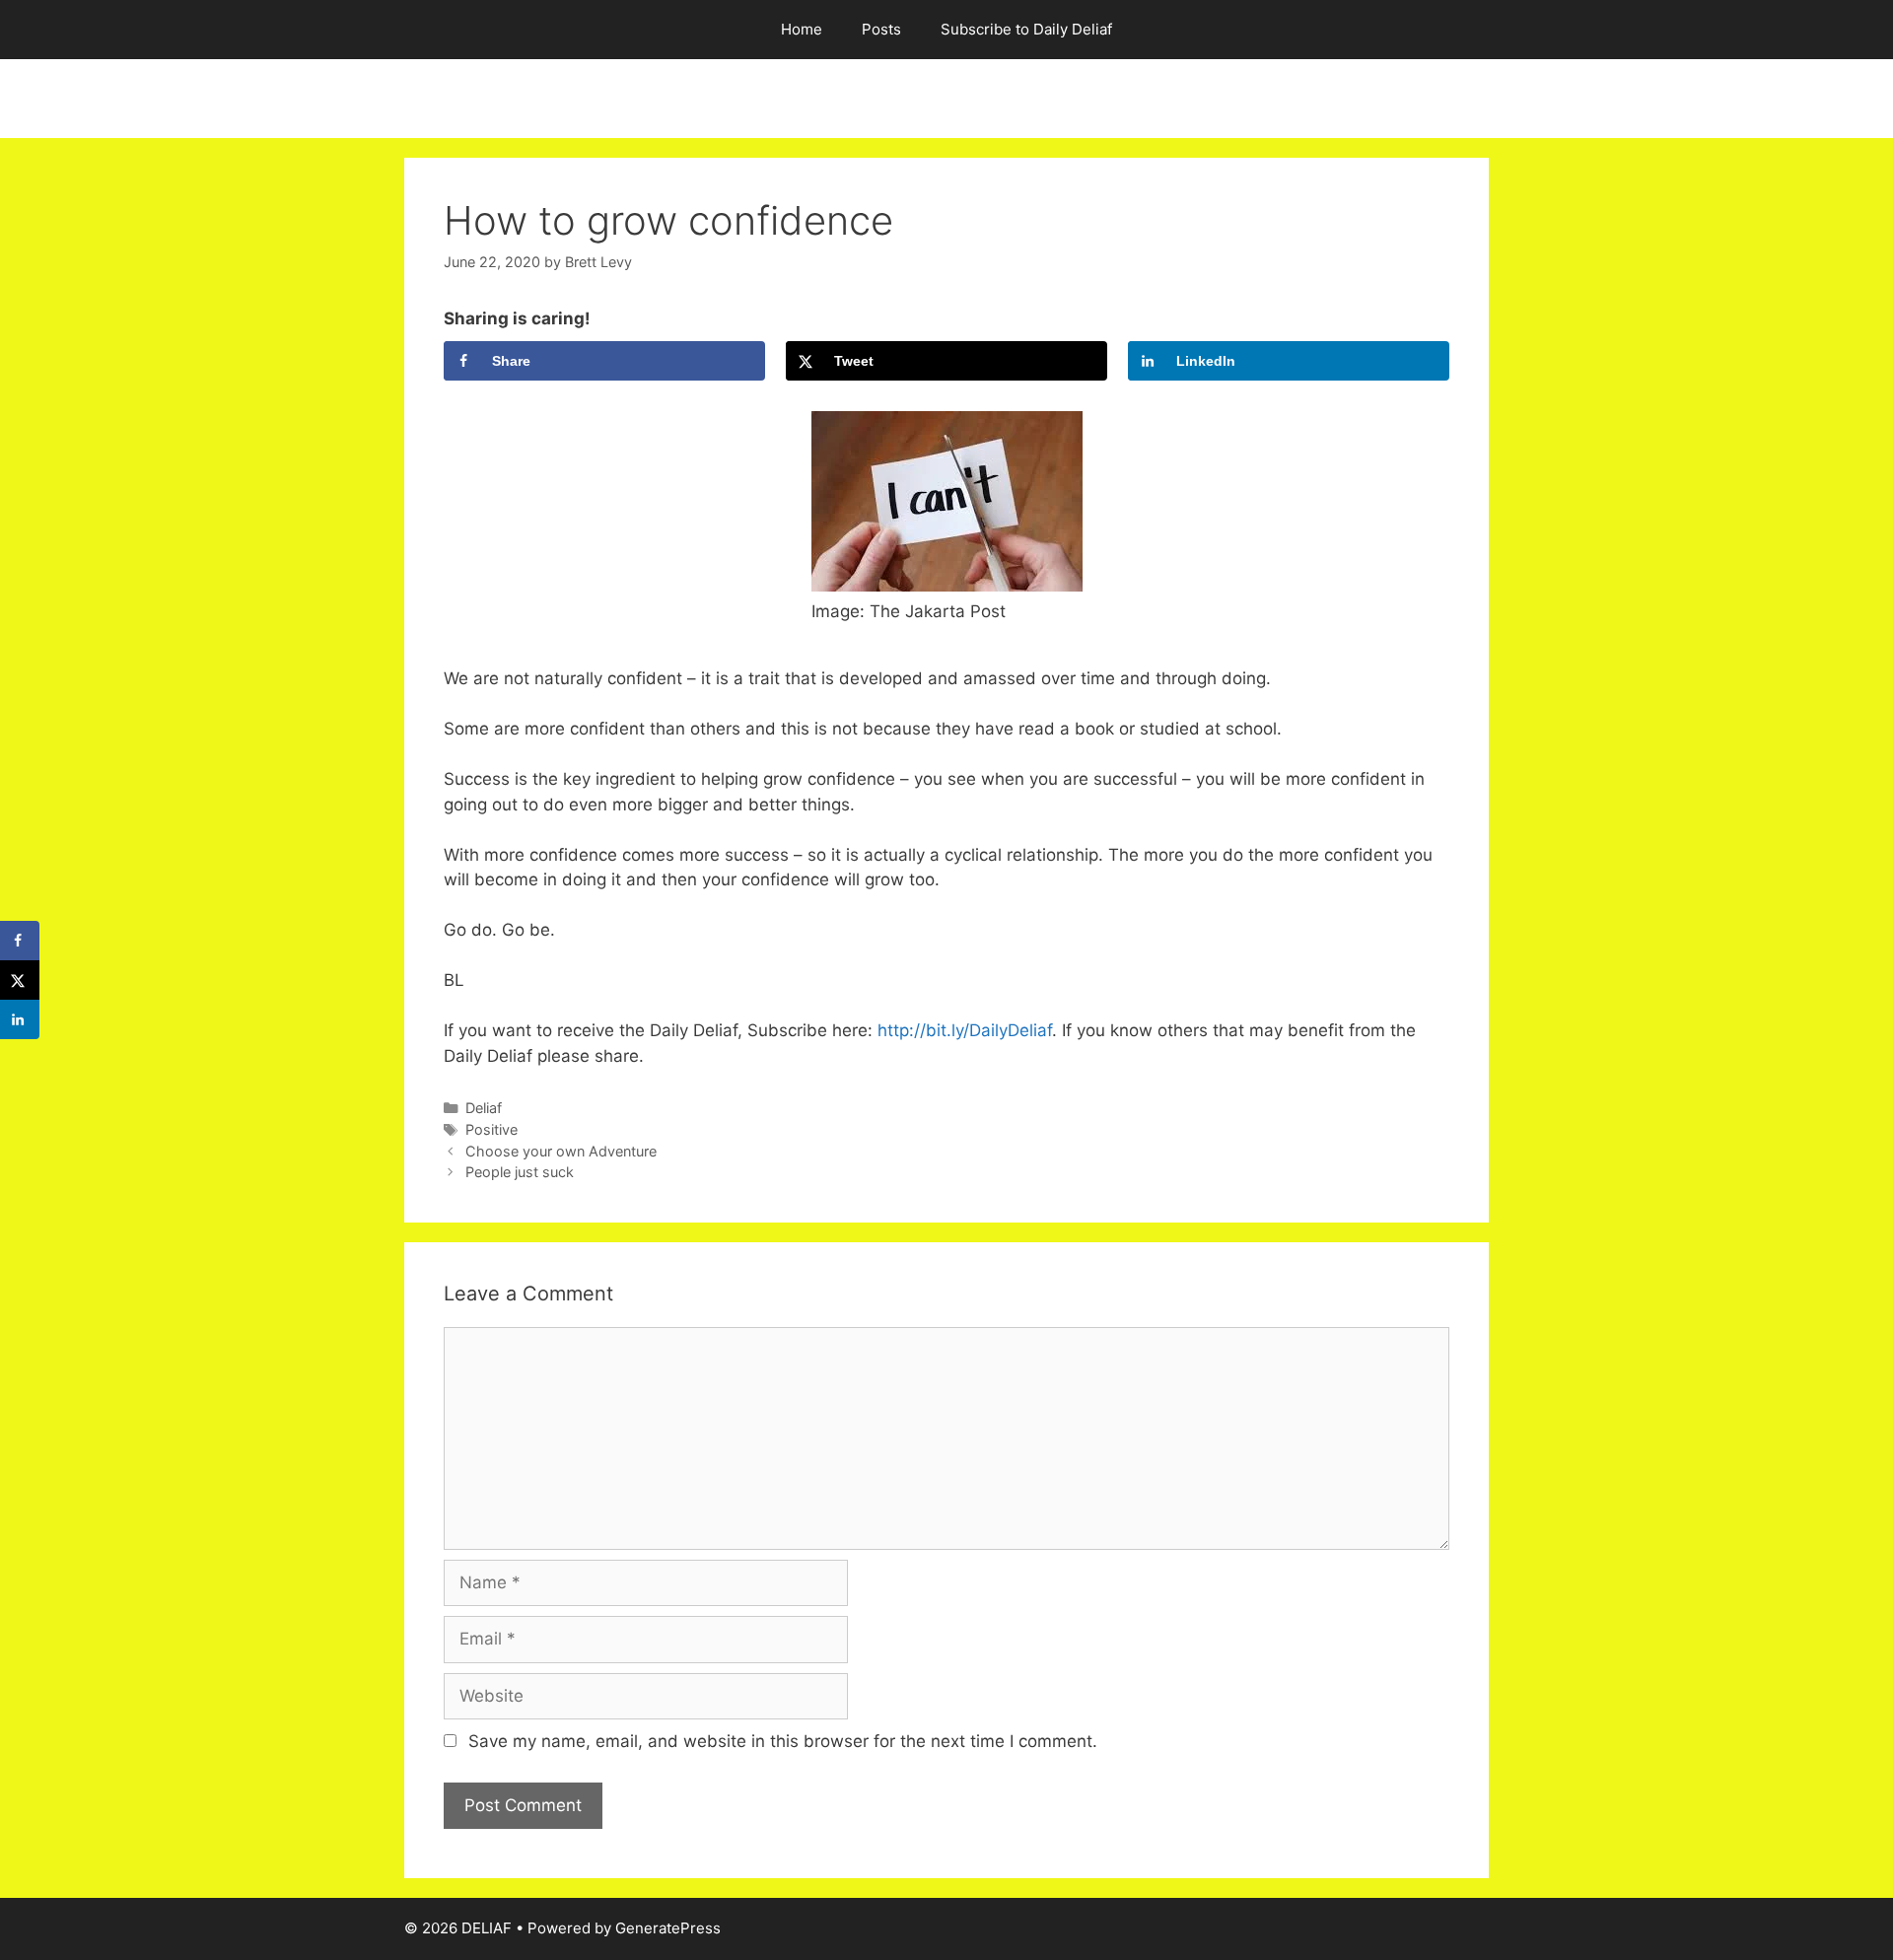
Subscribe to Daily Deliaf (1026, 29)
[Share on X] (20, 980)
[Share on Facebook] (20, 941)
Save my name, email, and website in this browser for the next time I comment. (783, 1741)
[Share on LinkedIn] (20, 1019)
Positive (491, 1129)
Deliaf (484, 1108)
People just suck (520, 1172)
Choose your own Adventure (561, 1151)
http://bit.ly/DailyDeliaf (962, 1030)
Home (802, 29)
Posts (881, 29)
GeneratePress (668, 1928)
